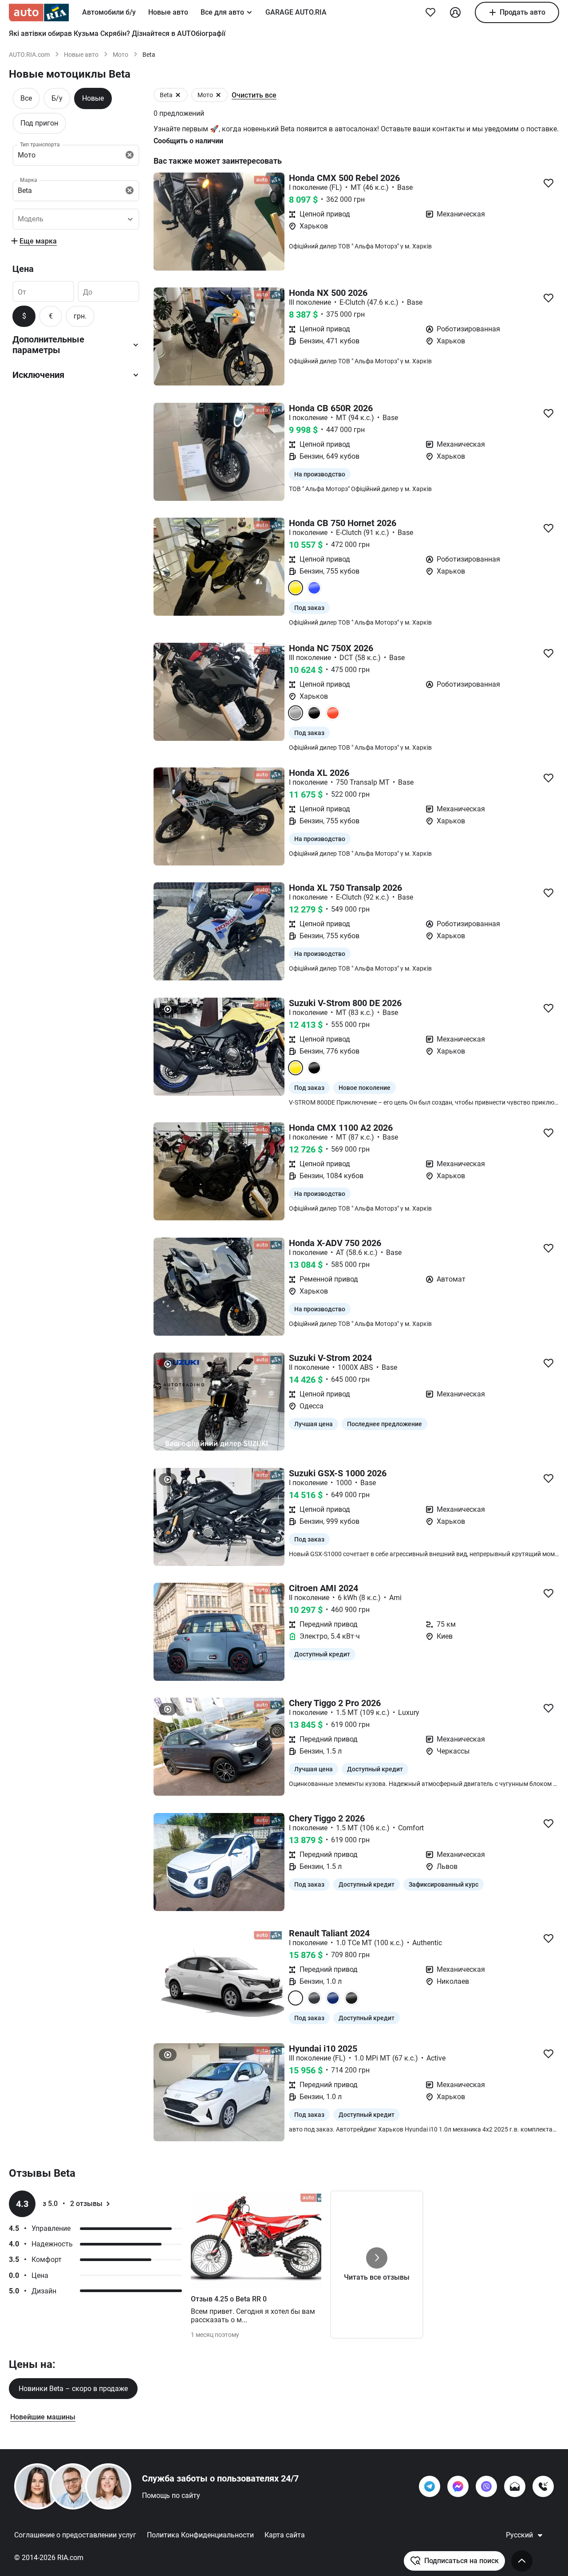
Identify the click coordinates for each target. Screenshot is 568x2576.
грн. (80, 316)
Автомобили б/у (109, 12)
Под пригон (39, 123)
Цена (23, 269)
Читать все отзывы (377, 2277)
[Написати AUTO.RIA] (515, 2486)
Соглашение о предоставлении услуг (75, 2535)
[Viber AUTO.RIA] (486, 2486)
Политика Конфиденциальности (200, 2535)
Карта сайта (285, 2535)
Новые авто (168, 12)
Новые (93, 98)
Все (26, 98)
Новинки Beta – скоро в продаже (73, 2389)
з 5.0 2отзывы (73, 2204)
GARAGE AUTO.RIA (296, 12)
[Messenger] (458, 2486)
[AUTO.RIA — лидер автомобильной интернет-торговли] (39, 12)
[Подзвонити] (543, 2486)
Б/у (57, 98)
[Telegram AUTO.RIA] (430, 2486)
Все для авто (222, 12)
